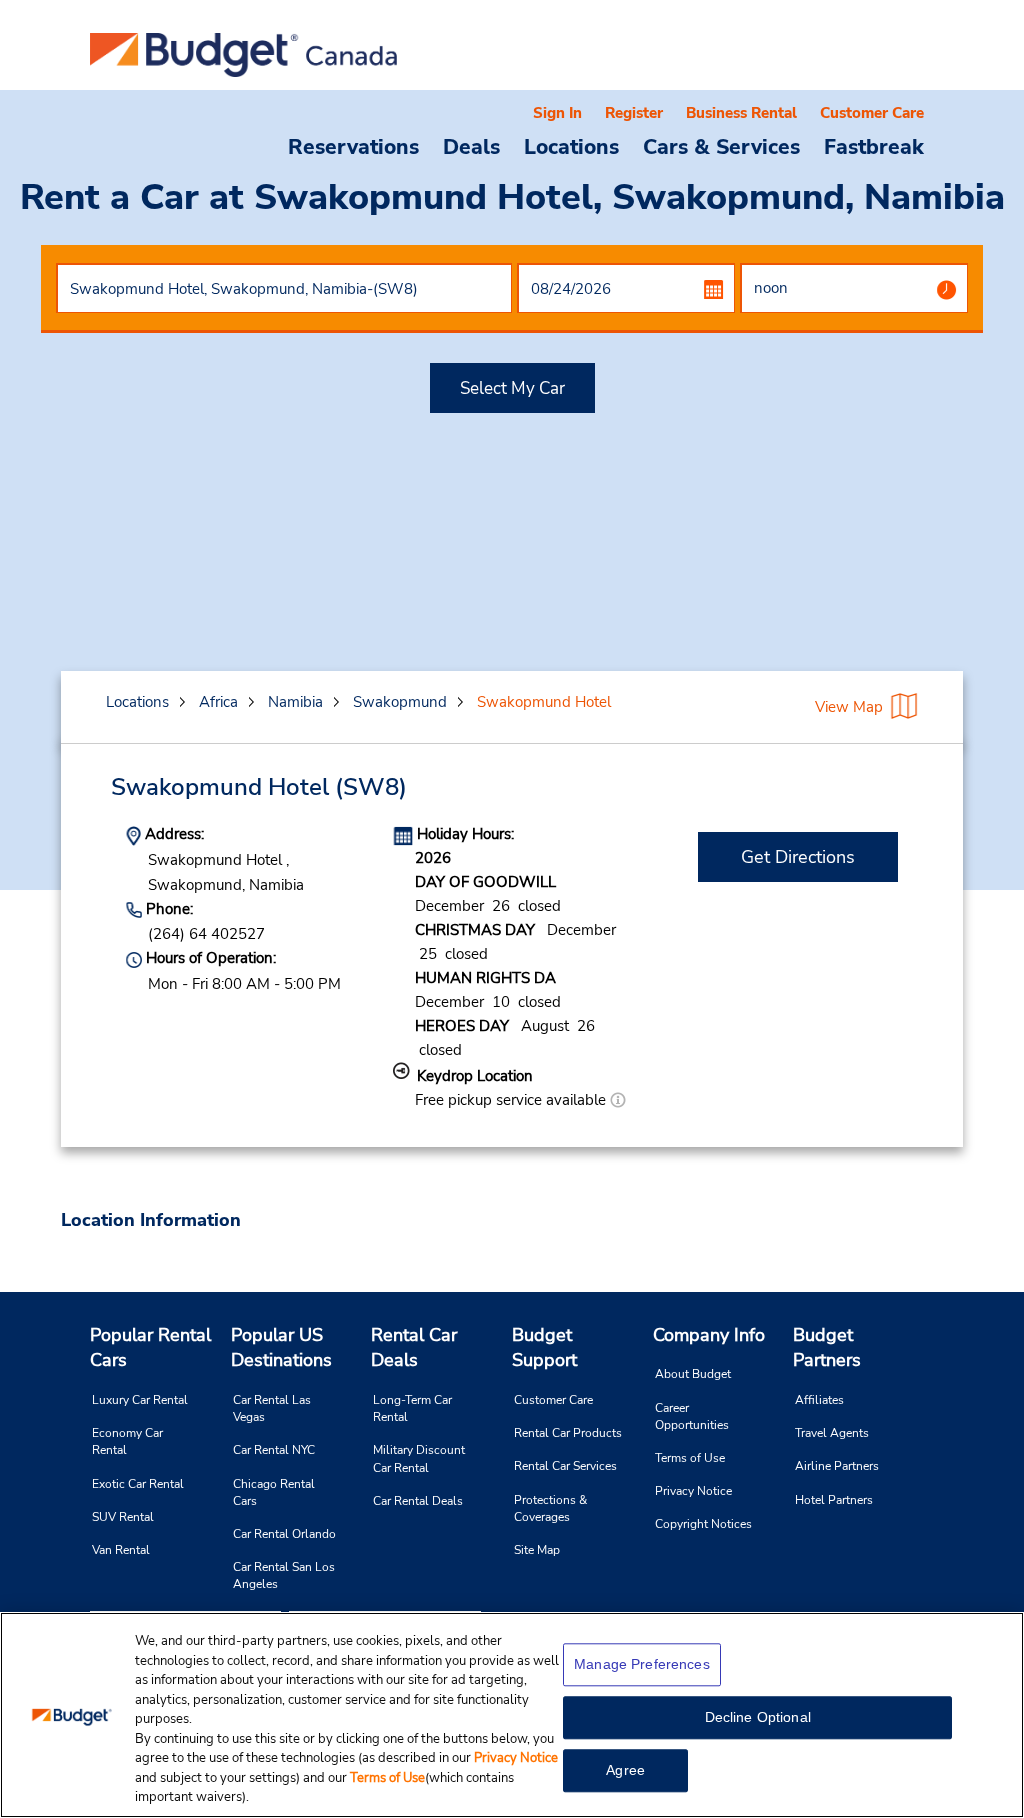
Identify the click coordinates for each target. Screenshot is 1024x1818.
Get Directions (798, 857)
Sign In (557, 113)
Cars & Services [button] (721, 146)
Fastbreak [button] (874, 146)
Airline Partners (837, 1466)
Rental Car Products (568, 1433)
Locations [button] (571, 146)
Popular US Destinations (281, 1348)
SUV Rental (123, 1517)
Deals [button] (471, 146)
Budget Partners (827, 1348)
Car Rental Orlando (284, 1534)
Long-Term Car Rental (412, 1408)
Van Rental (121, 1550)
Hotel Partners (834, 1500)
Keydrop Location (475, 1076)
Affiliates (819, 1400)
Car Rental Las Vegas (272, 1408)
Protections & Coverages (550, 1508)
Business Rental (741, 113)
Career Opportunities (692, 1416)
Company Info (709, 1335)
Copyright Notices (703, 1524)
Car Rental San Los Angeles (284, 1575)
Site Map (537, 1550)
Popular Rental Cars (150, 1348)
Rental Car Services (565, 1466)
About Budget (693, 1374)
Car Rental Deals (418, 1501)
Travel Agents (832, 1433)
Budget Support (544, 1348)
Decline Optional (758, 1717)
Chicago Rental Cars (274, 1492)
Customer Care (872, 113)
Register (634, 113)
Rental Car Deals (414, 1348)
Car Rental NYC (274, 1450)
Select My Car (512, 388)
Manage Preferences (642, 1664)
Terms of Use (690, 1458)
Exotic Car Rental (138, 1484)
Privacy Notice (693, 1491)
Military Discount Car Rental (419, 1458)
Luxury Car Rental (140, 1400)
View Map (849, 707)
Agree (625, 1770)
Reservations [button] (353, 146)
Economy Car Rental (127, 1441)
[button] (618, 1100)
